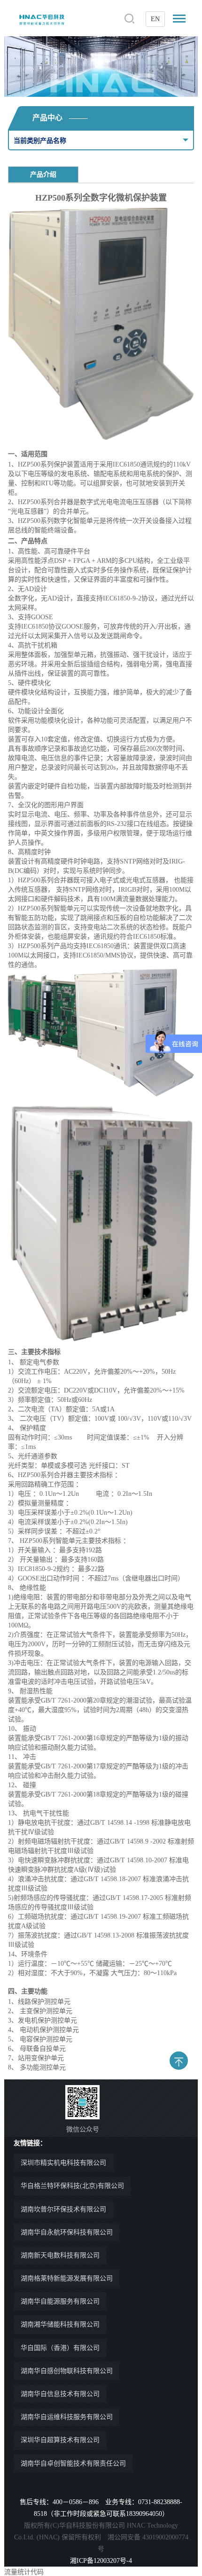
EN (155, 19)
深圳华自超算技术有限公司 (60, 2440)
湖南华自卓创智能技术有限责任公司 (73, 2463)
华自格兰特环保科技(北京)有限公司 (72, 2186)
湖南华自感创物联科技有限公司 (67, 2371)
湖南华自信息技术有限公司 (60, 2394)
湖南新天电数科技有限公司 (60, 2255)
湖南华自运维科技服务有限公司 (67, 2417)
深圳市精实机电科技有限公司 (63, 2163)
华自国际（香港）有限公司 (60, 2348)
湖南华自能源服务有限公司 (60, 2301)
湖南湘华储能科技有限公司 (60, 2324)
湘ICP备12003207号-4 (101, 2561)
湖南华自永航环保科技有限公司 (67, 2232)
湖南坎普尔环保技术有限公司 (63, 2209)
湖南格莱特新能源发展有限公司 (67, 2278)
